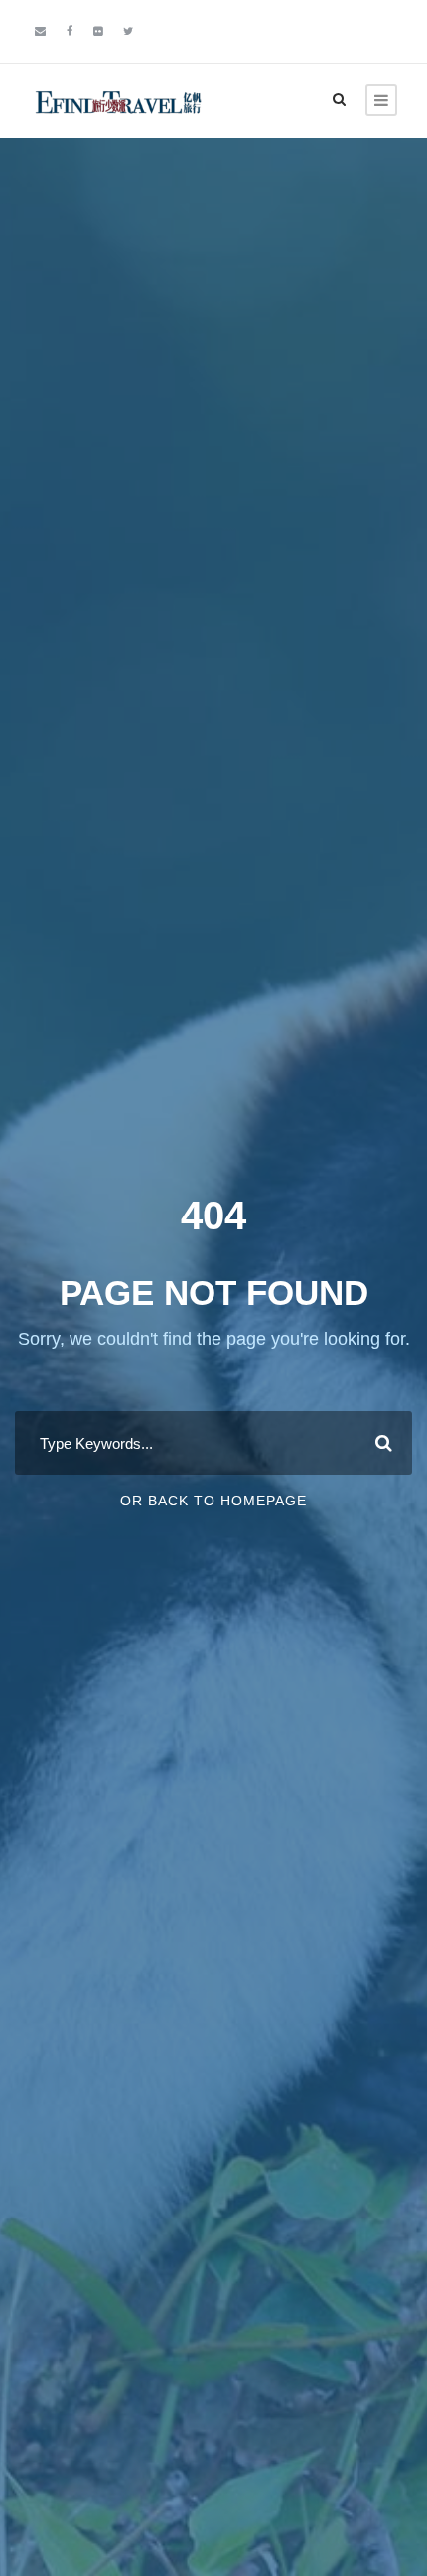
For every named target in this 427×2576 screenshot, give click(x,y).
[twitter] (128, 31)
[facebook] (70, 31)
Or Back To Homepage (213, 1501)
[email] (40, 31)
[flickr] (98, 31)
